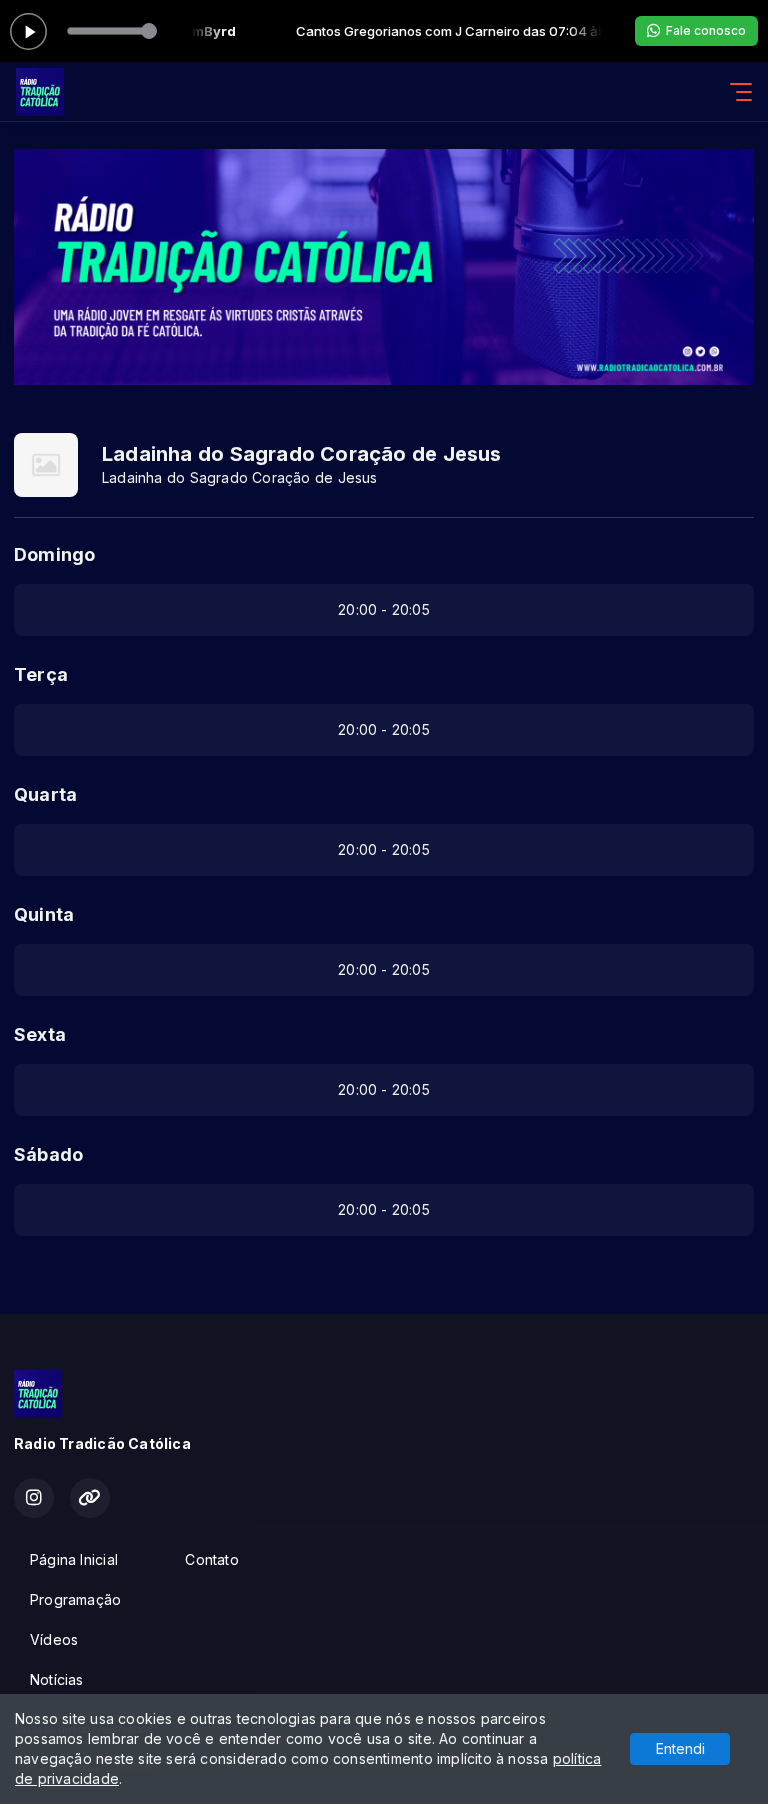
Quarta (45, 794)
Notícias (57, 1679)
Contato (211, 1559)
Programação (75, 1599)
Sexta (40, 1034)
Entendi (680, 1748)
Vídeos (54, 1639)
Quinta (44, 914)
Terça (41, 674)
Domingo (54, 554)
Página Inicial (74, 1559)
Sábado (48, 1154)
